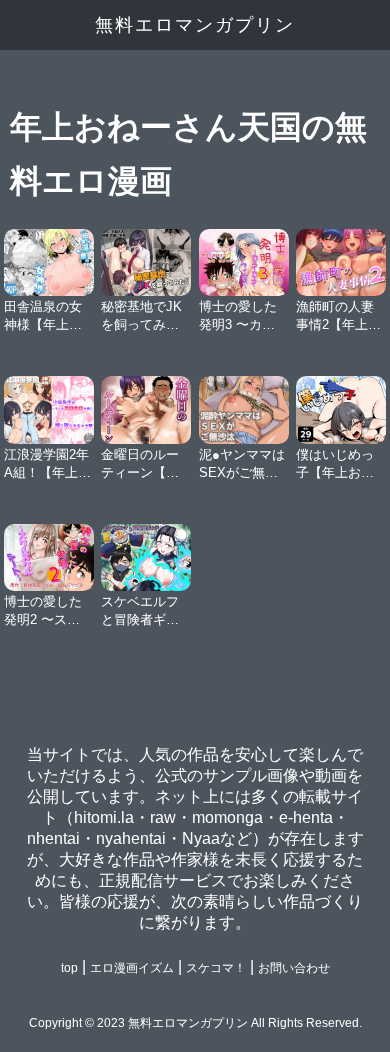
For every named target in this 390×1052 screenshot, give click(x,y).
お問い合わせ (294, 968)
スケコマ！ (216, 968)
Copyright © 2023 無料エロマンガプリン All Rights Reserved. (195, 1023)
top (69, 968)
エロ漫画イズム (132, 968)
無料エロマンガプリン (195, 25)
